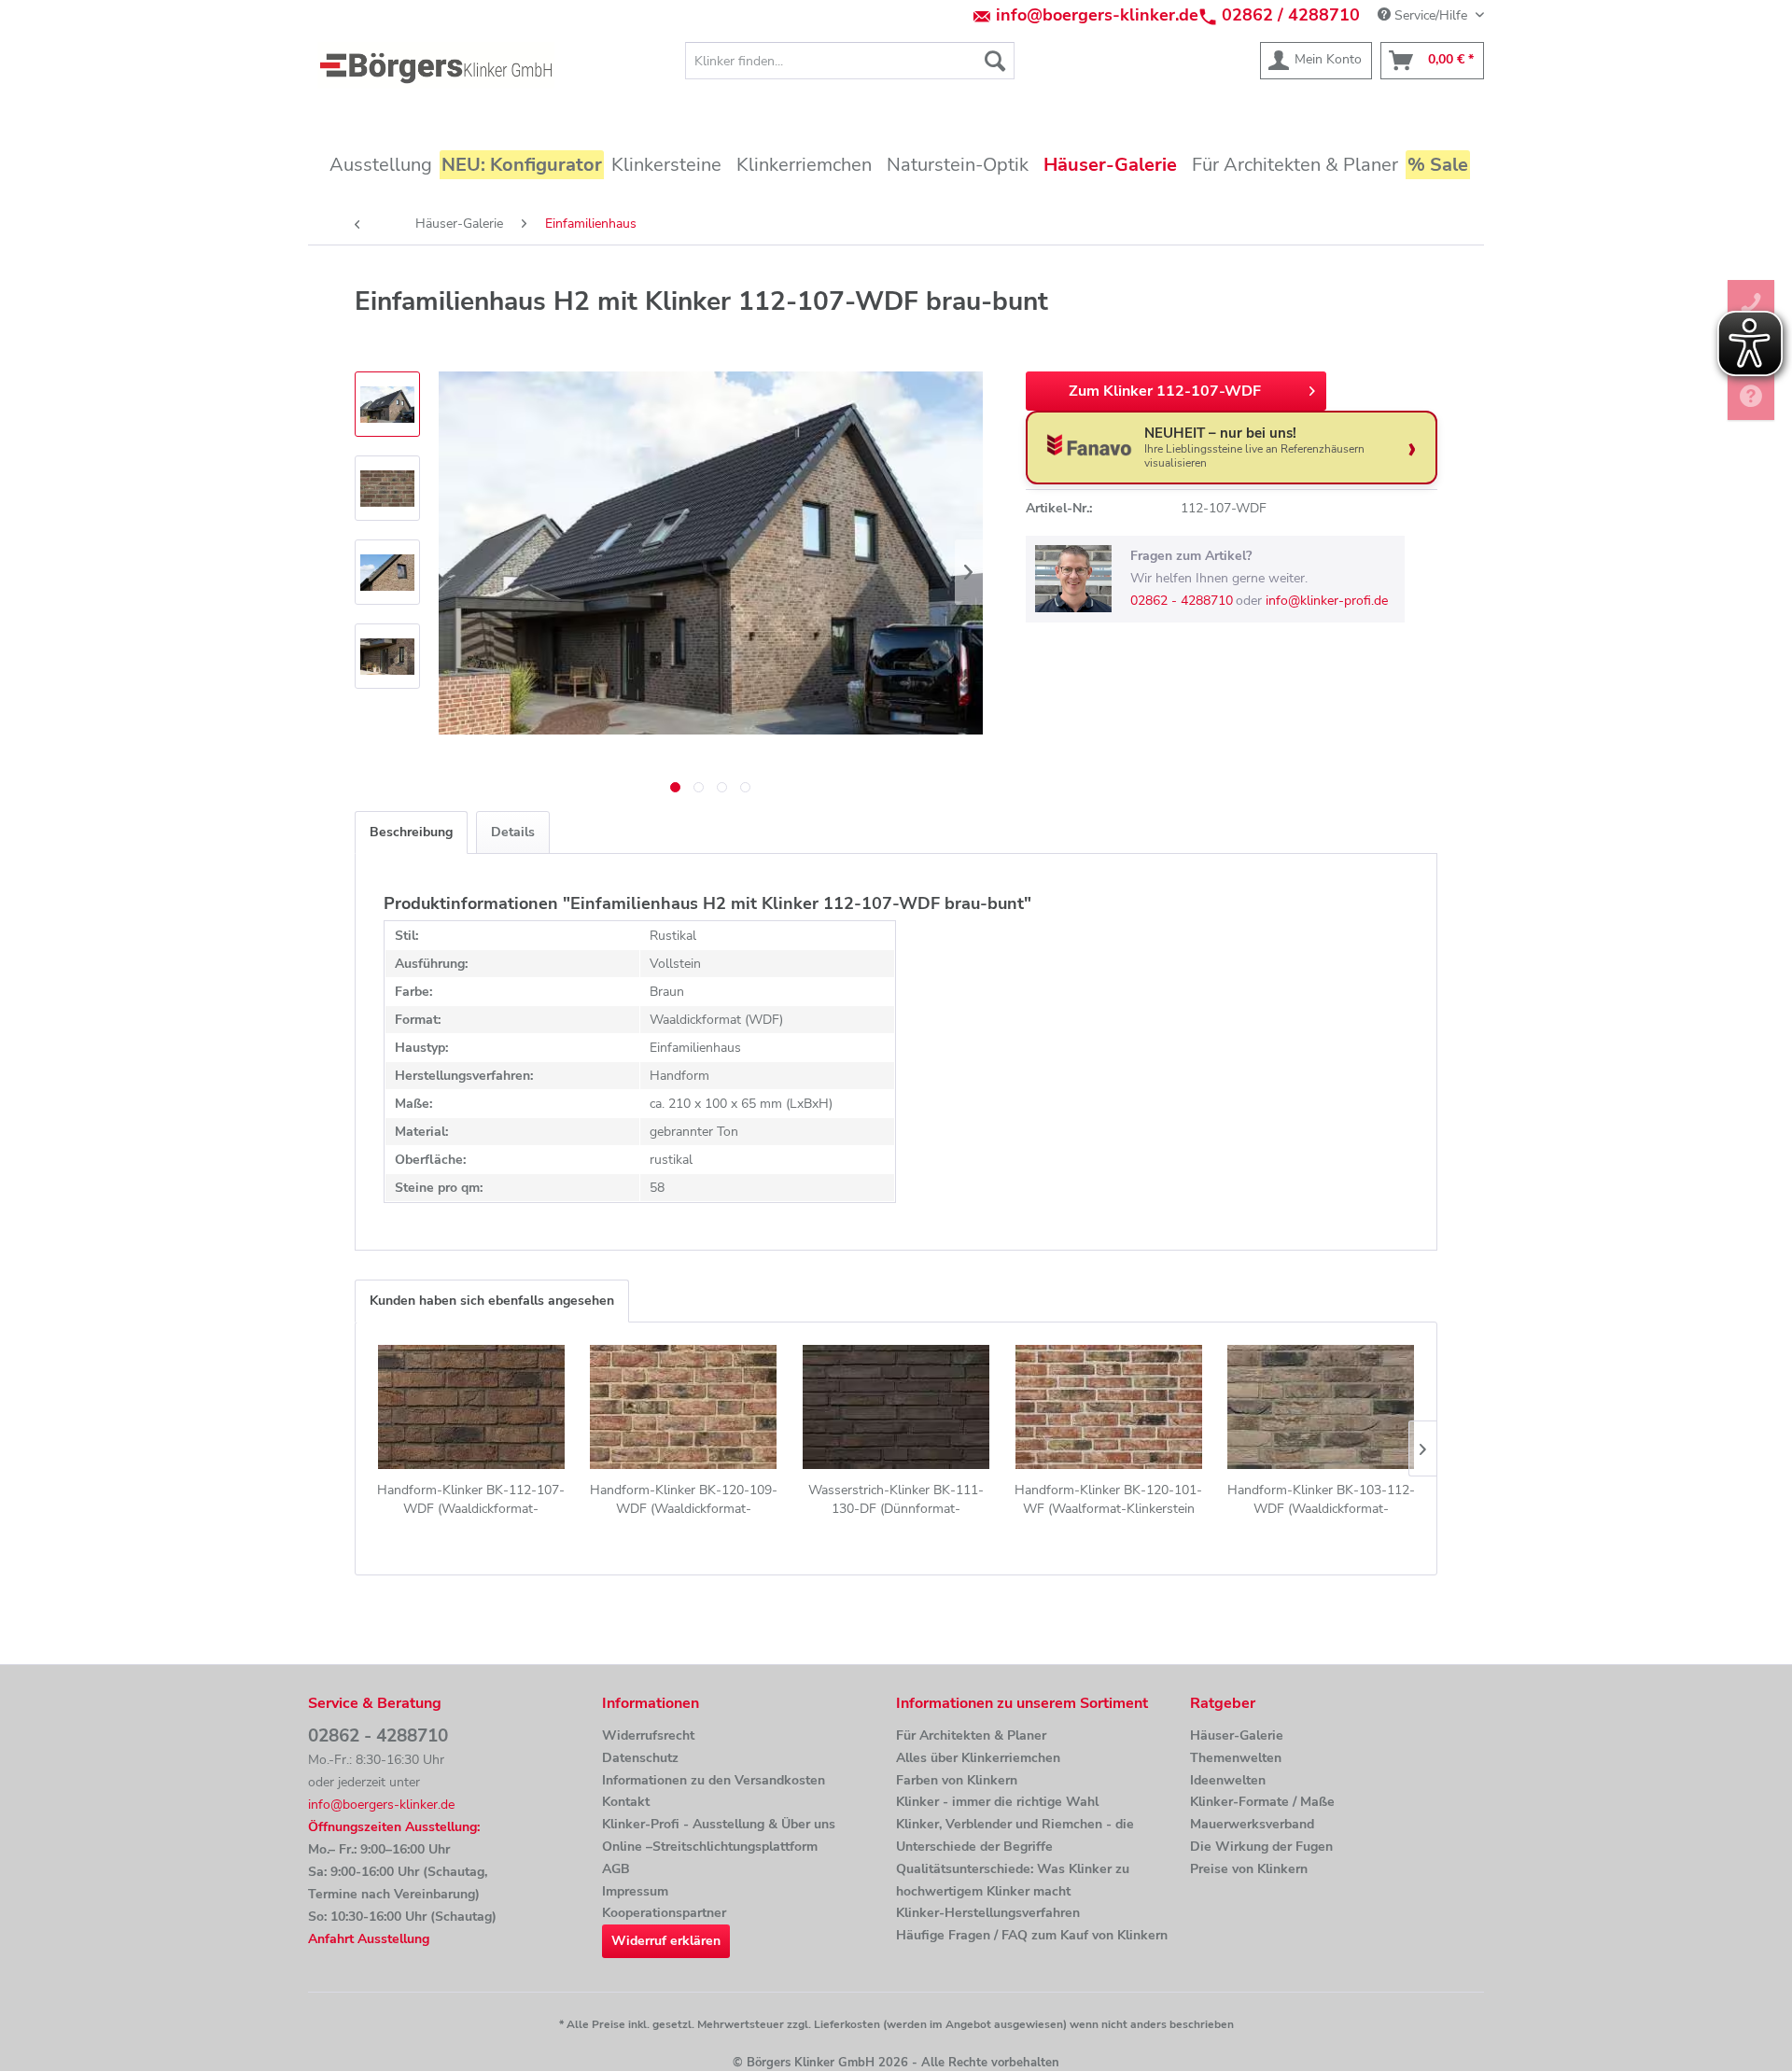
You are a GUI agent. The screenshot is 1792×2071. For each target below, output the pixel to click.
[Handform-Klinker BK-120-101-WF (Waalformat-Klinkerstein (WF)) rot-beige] (1109, 1406)
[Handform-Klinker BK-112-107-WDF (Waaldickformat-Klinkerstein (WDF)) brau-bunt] (471, 1406)
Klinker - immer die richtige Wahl (997, 1802)
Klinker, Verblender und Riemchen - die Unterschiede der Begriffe (1015, 1835)
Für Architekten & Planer (971, 1735)
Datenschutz (640, 1758)
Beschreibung (411, 832)
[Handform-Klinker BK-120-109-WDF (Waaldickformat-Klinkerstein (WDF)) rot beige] (684, 1406)
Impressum (635, 1891)
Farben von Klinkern (957, 1780)
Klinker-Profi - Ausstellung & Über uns (719, 1824)
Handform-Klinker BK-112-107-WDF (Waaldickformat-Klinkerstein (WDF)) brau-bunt (471, 1500)
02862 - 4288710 (1182, 601)
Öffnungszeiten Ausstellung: (394, 1827)
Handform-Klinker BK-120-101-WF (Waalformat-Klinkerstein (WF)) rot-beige (1108, 1500)
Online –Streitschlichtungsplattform (710, 1847)
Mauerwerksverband (1252, 1824)
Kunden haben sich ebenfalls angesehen (492, 1301)
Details (513, 832)
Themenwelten (1236, 1758)
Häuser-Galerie (1237, 1735)
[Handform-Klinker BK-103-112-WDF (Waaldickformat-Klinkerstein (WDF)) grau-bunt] (1321, 1406)
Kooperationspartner (664, 1913)
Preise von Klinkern (1249, 1869)
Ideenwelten (1228, 1780)
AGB (616, 1869)
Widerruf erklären (666, 1941)
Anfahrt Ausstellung (369, 1939)
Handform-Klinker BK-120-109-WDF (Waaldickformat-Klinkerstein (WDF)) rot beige (684, 1500)
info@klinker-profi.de (1327, 601)
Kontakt (626, 1802)
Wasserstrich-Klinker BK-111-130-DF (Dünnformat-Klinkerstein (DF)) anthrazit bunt (896, 1500)
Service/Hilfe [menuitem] (1431, 15)
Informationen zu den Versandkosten (714, 1780)
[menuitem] (850, 61)
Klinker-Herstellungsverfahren (988, 1913)
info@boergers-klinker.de (1097, 15)
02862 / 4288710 (1291, 15)
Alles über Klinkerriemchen (978, 1758)
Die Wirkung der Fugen (1261, 1847)
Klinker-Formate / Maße (1262, 1802)
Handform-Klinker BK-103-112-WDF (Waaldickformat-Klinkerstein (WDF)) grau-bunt (1321, 1500)
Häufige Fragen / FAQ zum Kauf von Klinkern (1032, 1935)
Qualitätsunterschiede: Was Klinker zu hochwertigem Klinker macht (1013, 1880)
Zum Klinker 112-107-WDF (1165, 391)
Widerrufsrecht (648, 1735)
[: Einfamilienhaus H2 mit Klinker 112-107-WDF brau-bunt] (387, 404)
